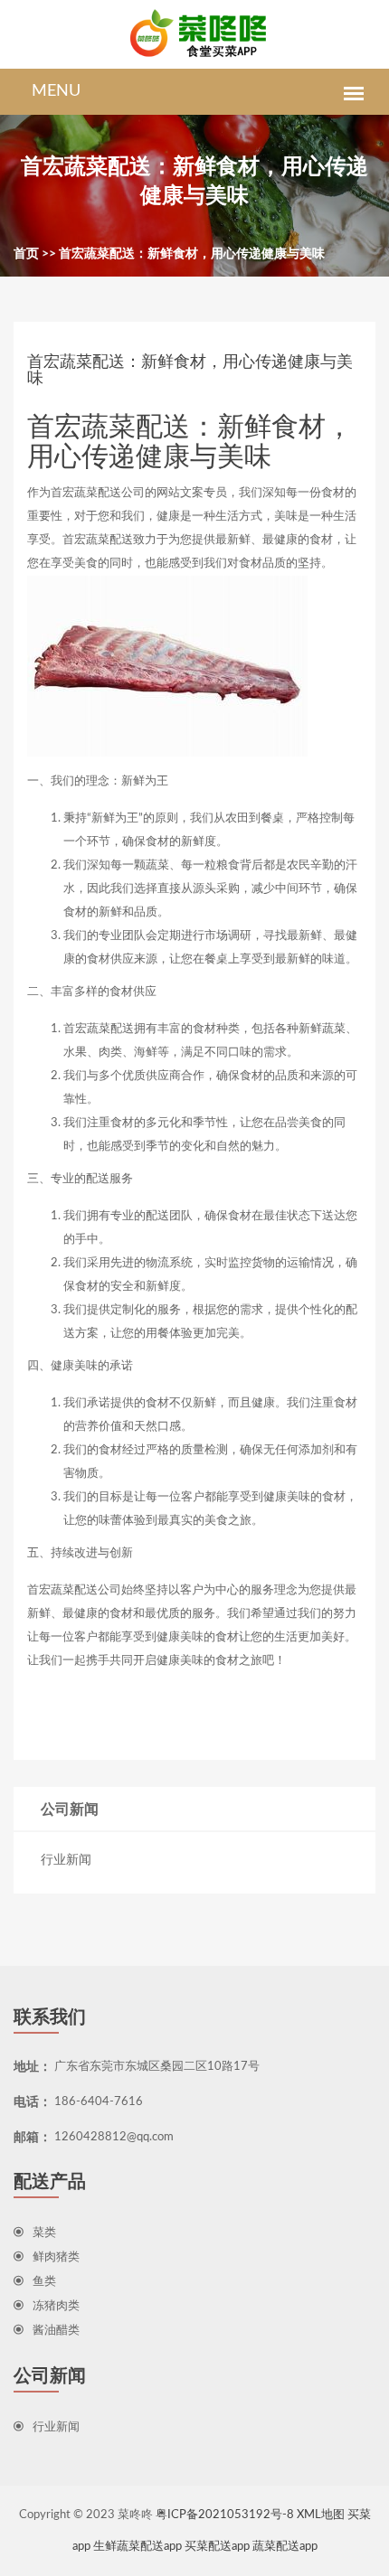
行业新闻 (66, 1860)
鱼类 (44, 2282)
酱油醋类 (56, 2331)
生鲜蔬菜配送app (138, 2547)
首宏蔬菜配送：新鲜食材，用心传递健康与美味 (192, 254)
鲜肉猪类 (56, 2257)
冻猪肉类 (56, 2306)
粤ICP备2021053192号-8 (225, 2515)
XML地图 (321, 2515)
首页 (26, 254)
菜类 (44, 2233)
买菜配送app (217, 2547)
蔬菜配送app (285, 2547)
